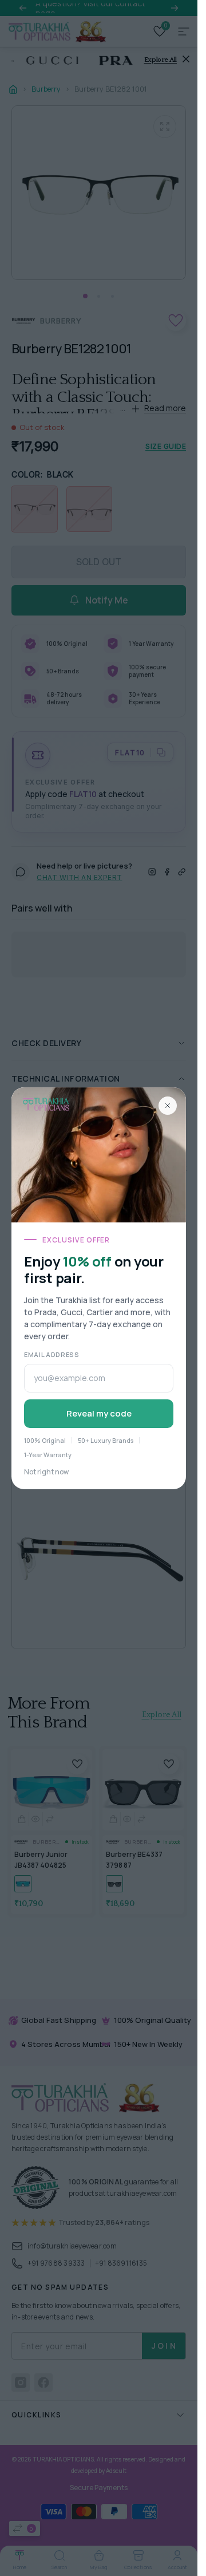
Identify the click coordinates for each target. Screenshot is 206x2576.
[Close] (168, 1106)
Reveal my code (99, 1413)
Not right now (46, 1472)
